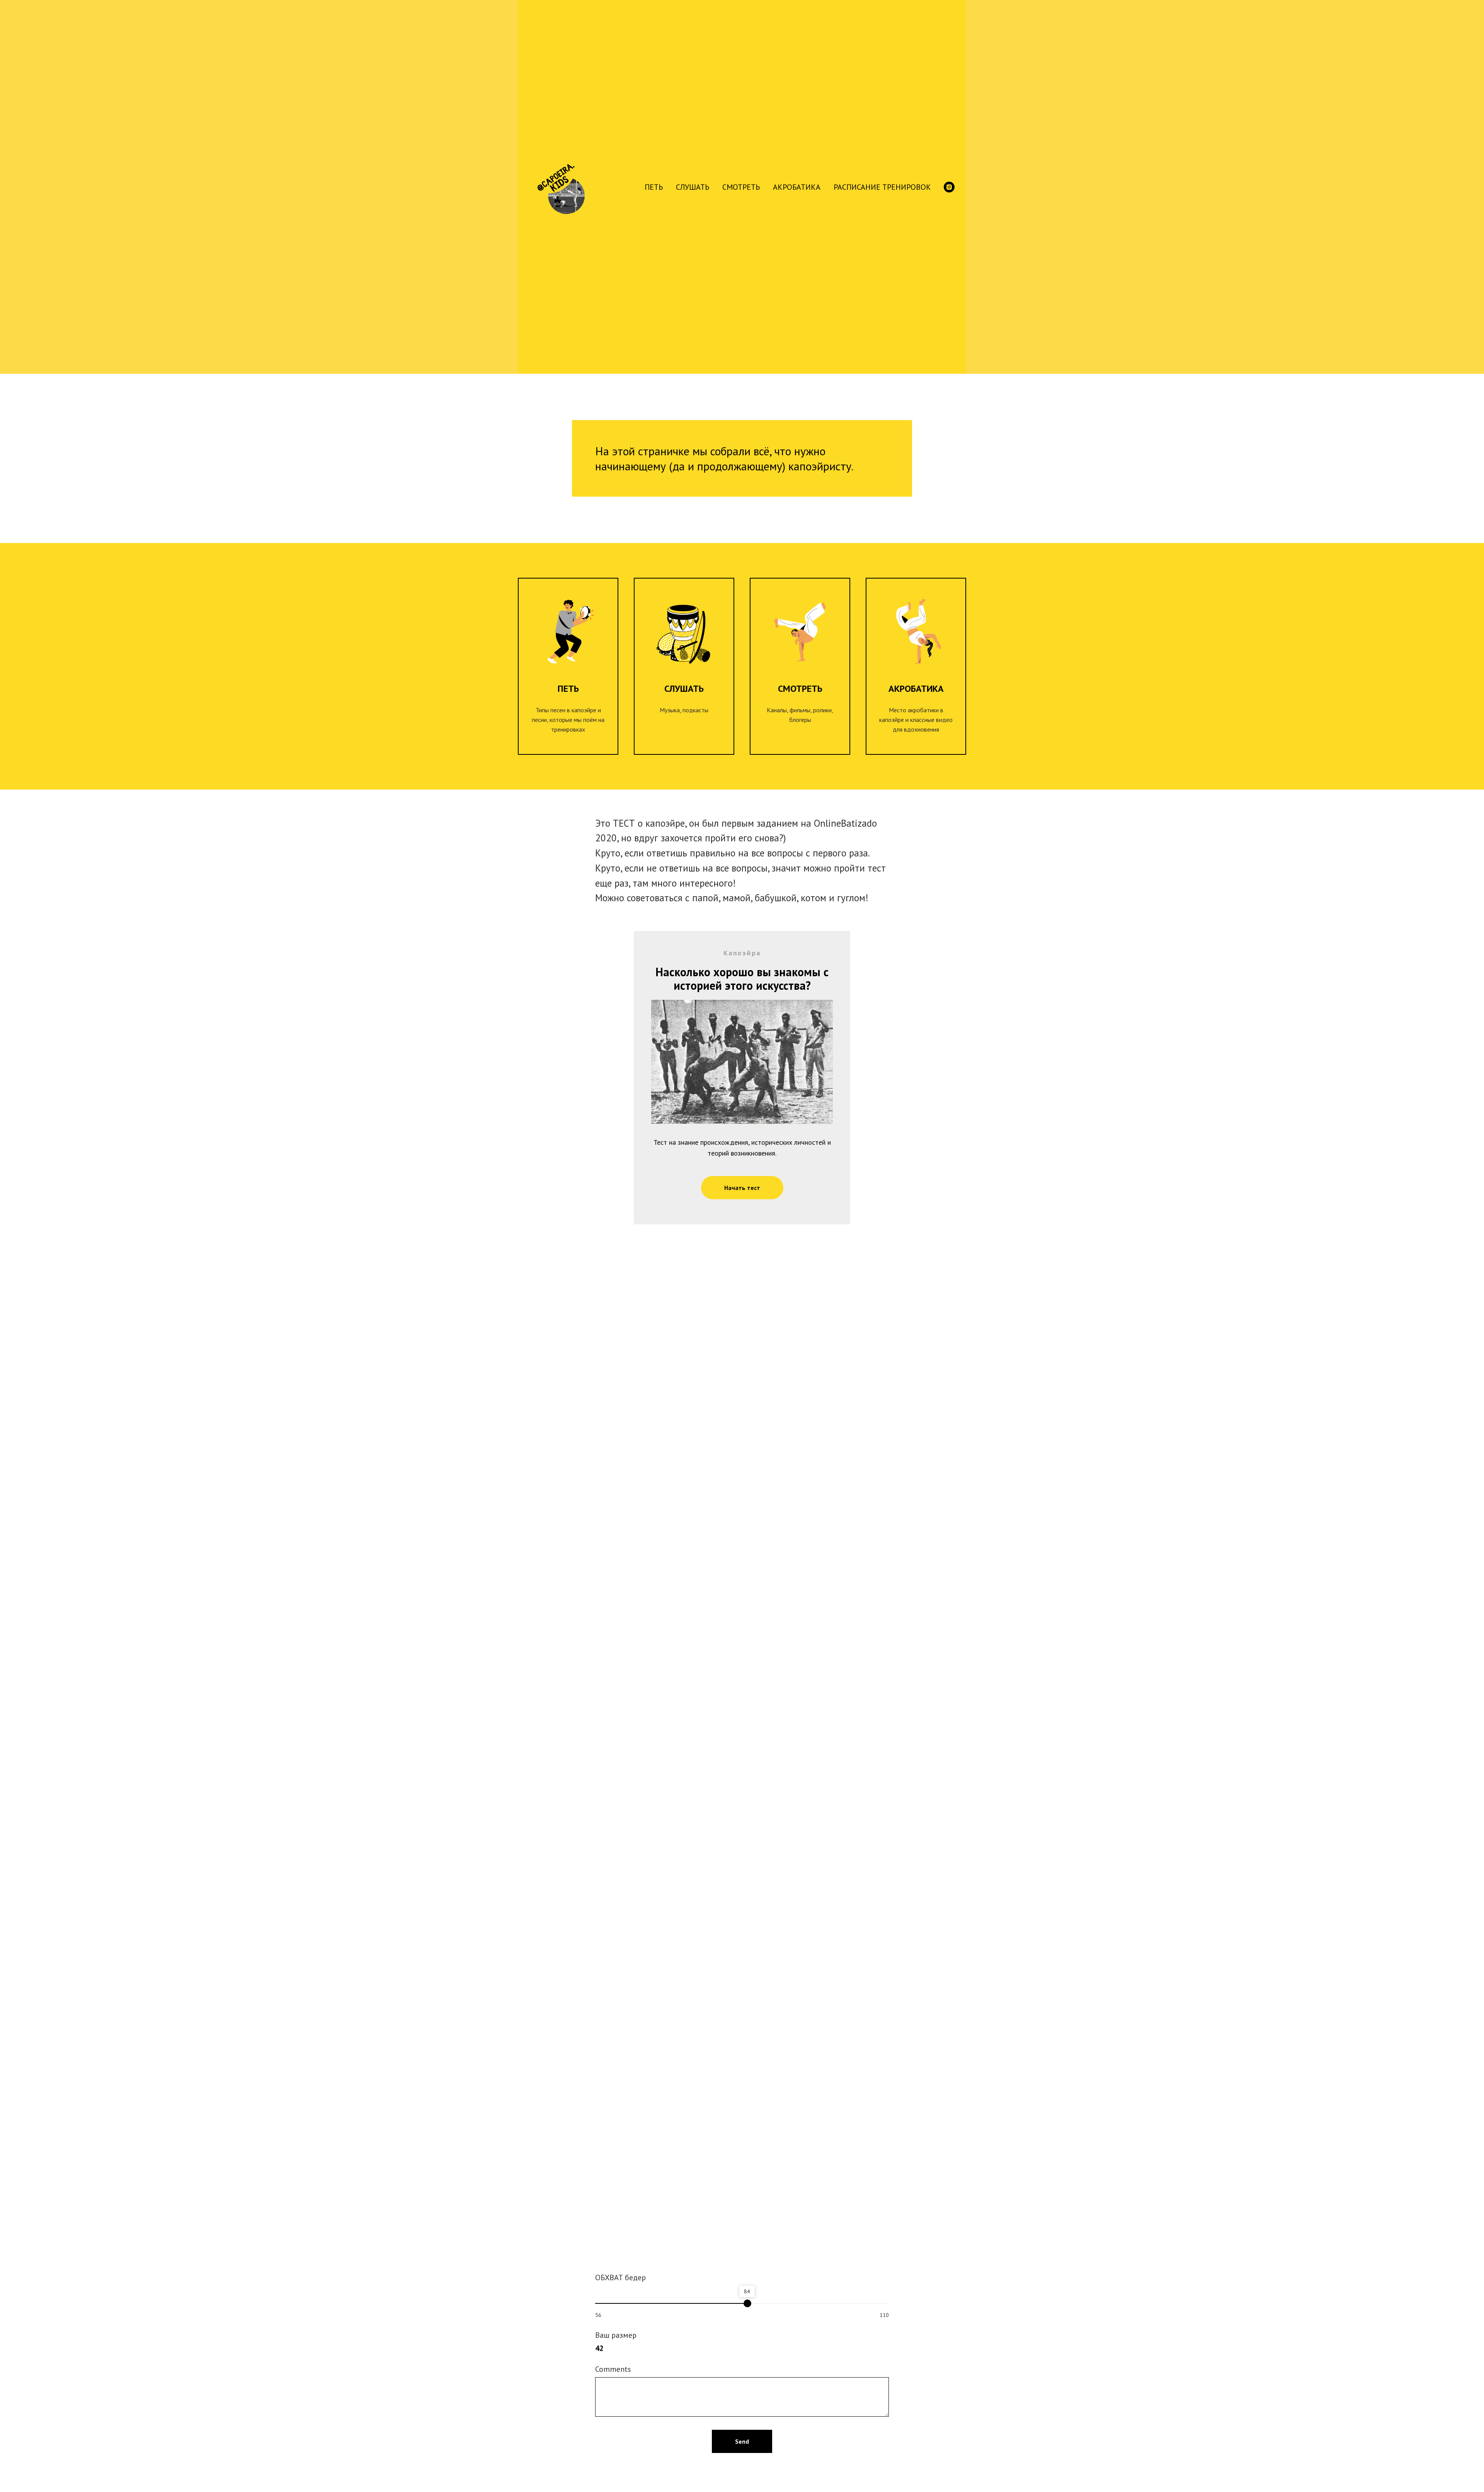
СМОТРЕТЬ (741, 187)
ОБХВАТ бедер (620, 2278)
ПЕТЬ (654, 187)
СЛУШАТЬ (693, 187)
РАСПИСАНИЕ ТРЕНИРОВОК (882, 187)
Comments (613, 2369)
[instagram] (949, 187)
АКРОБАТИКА (797, 187)
